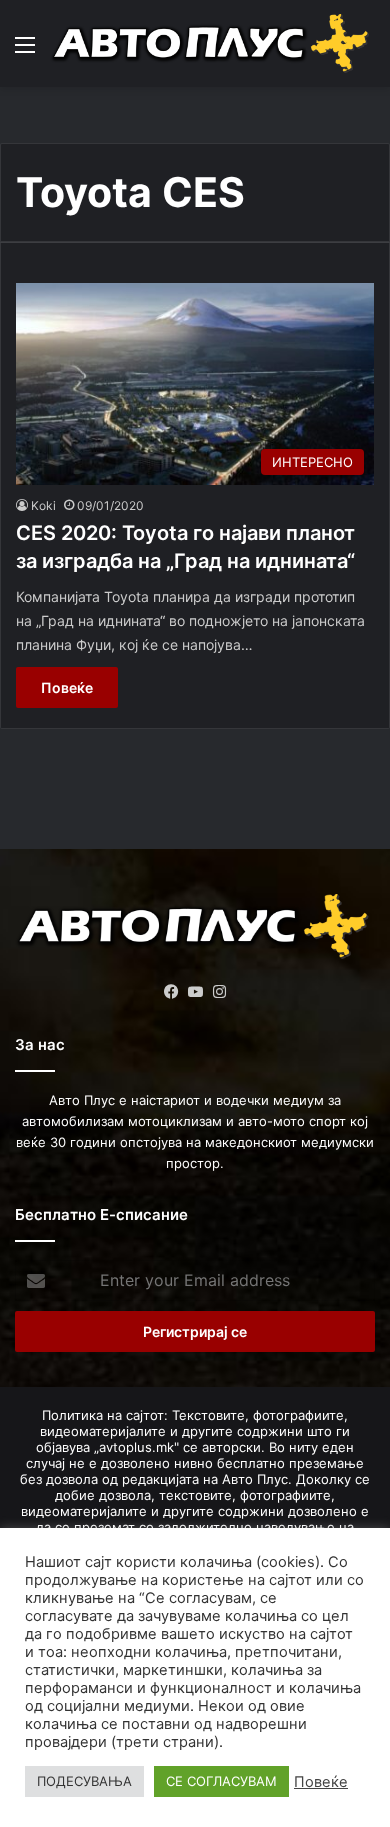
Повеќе (67, 687)
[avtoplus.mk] (212, 43)
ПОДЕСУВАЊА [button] (84, 1781)
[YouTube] (195, 992)
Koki (43, 505)
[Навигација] (25, 51)
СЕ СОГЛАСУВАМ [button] (221, 1781)
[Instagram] (219, 992)
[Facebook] (171, 992)
